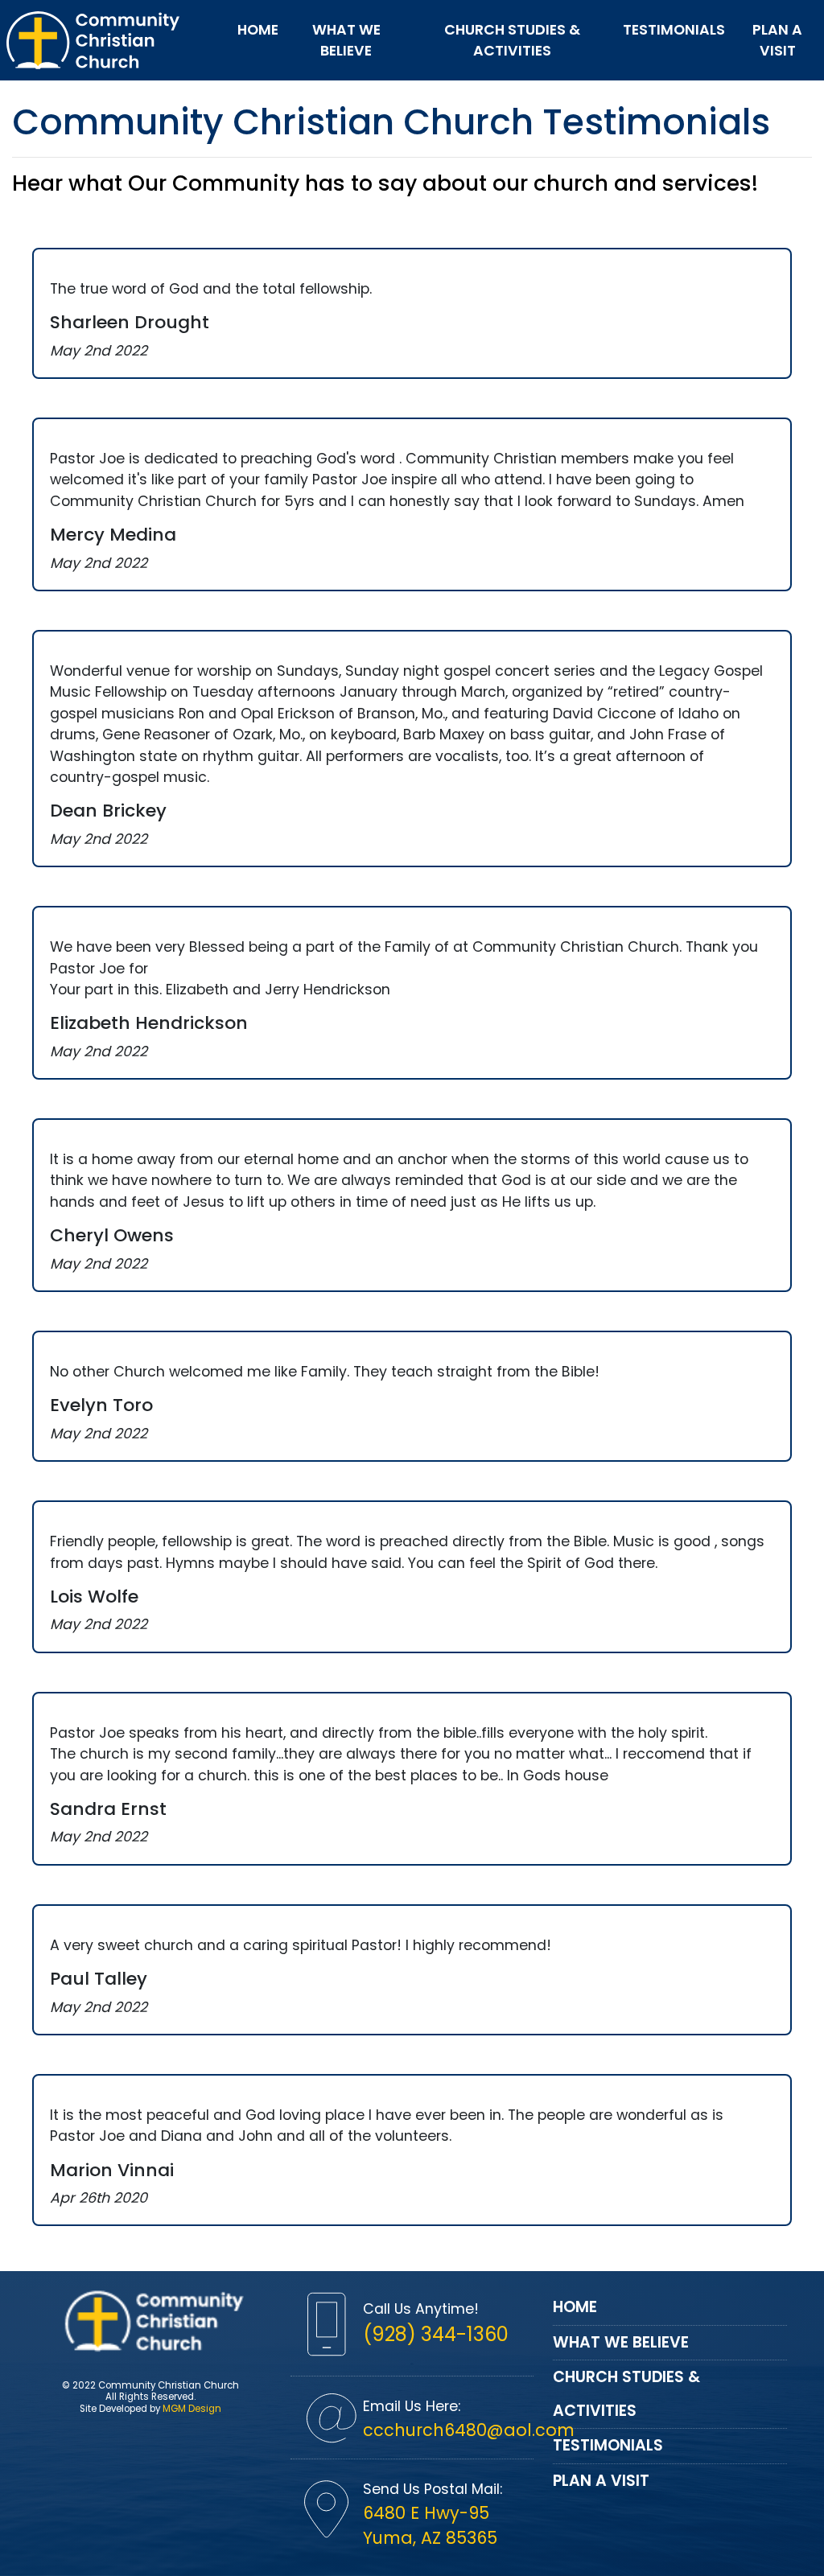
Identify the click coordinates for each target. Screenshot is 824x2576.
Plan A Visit (777, 40)
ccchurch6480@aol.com (469, 2430)
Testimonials (674, 30)
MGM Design (192, 2409)
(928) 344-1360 (436, 2334)
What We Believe (346, 40)
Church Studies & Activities (512, 40)
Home (258, 30)
